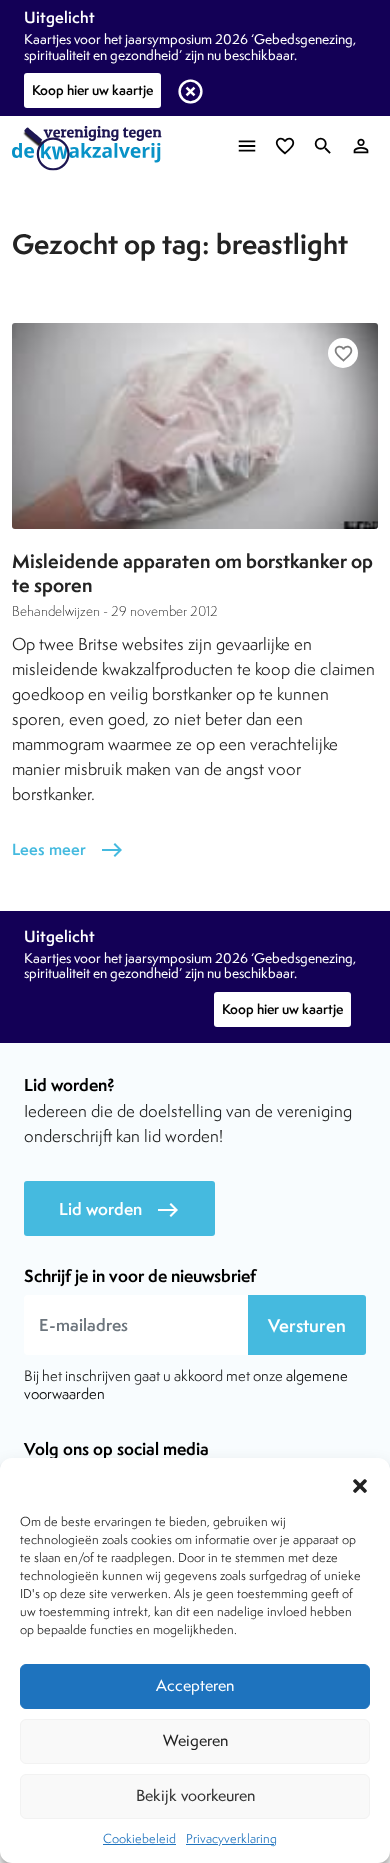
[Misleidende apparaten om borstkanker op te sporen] (195, 426)
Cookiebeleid (139, 1838)
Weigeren (195, 1740)
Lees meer (68, 849)
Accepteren (195, 1685)
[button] (360, 1483)
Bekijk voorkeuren (195, 1795)
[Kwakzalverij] (92, 148)
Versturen (307, 1325)
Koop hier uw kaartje (92, 90)
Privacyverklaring (231, 1838)
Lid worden (119, 1209)
